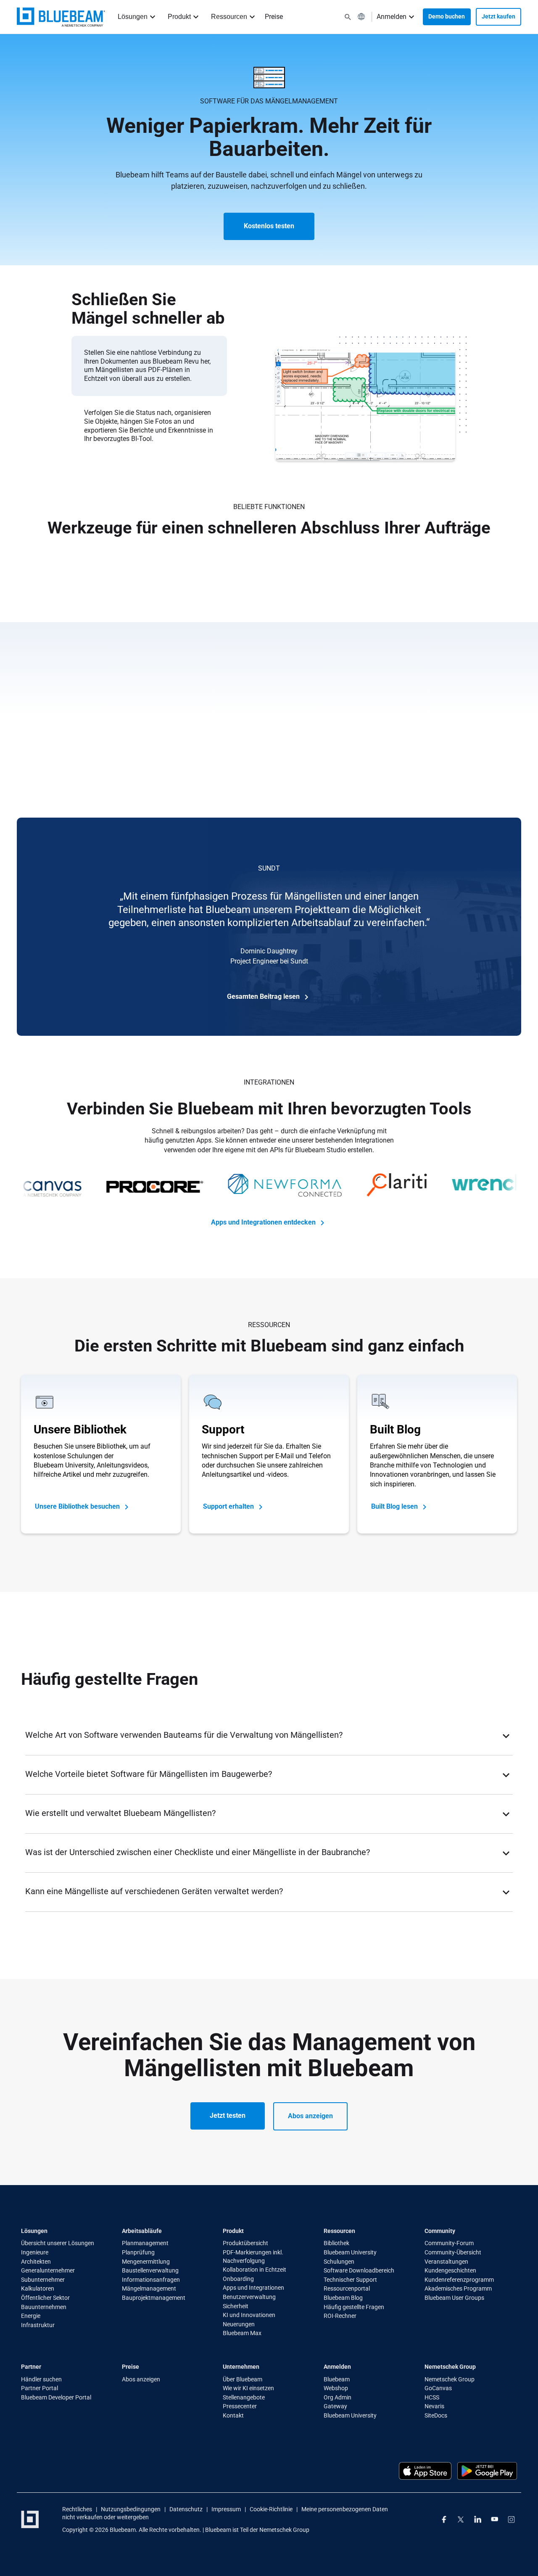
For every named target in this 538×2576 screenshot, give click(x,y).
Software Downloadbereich (359, 2270)
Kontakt (233, 2415)
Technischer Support (350, 2280)
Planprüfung (138, 2252)
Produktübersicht (245, 2243)
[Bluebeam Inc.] (30, 2519)
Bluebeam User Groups (454, 2298)
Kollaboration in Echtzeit (254, 2270)
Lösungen (133, 17)
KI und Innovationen (249, 2315)
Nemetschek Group (450, 2379)
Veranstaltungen (446, 2262)
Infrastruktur (38, 2325)
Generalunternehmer (48, 2270)
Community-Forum (449, 2243)
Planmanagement (145, 2243)
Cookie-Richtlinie (271, 2509)
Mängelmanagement (149, 2288)
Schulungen (339, 2262)
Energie (31, 2316)
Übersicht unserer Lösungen (58, 2243)
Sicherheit (236, 2306)
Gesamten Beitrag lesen (264, 996)
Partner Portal (40, 2388)
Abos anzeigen (310, 2116)
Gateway (335, 2406)
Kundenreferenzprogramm (459, 2280)
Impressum (226, 2509)
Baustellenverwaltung (150, 2270)
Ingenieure (35, 2252)
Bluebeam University (350, 2252)
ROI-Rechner (340, 2316)
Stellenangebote (244, 2397)
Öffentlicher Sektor (45, 2298)
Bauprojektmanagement (154, 2298)
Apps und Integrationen (253, 2288)
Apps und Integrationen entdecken (264, 1222)
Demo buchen (447, 16)
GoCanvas (438, 2388)
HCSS (432, 2397)
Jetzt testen (228, 2115)
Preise (274, 17)
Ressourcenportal (347, 2288)
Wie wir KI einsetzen (248, 2388)
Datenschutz (186, 2509)
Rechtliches (77, 2509)
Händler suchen (41, 2379)
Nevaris (434, 2406)
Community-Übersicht (453, 2252)
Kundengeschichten (450, 2270)
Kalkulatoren (38, 2288)
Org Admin (338, 2397)
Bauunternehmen (44, 2307)
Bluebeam (337, 2379)
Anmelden (392, 17)
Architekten (36, 2262)
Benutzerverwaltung (249, 2297)
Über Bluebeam (243, 2379)
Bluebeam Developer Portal (56, 2397)
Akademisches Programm (458, 2288)
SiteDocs (436, 2415)
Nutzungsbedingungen (131, 2509)
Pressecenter (240, 2406)
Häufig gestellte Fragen (354, 2307)
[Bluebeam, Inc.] (61, 17)
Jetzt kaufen (498, 16)
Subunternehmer (43, 2280)
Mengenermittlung (146, 2262)
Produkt (179, 17)
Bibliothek (336, 2243)
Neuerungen (239, 2324)
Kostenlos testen (269, 226)
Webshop (336, 2388)
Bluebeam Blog (343, 2298)
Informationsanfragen (151, 2280)
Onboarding (238, 2279)
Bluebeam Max (242, 2333)
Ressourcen (229, 17)
